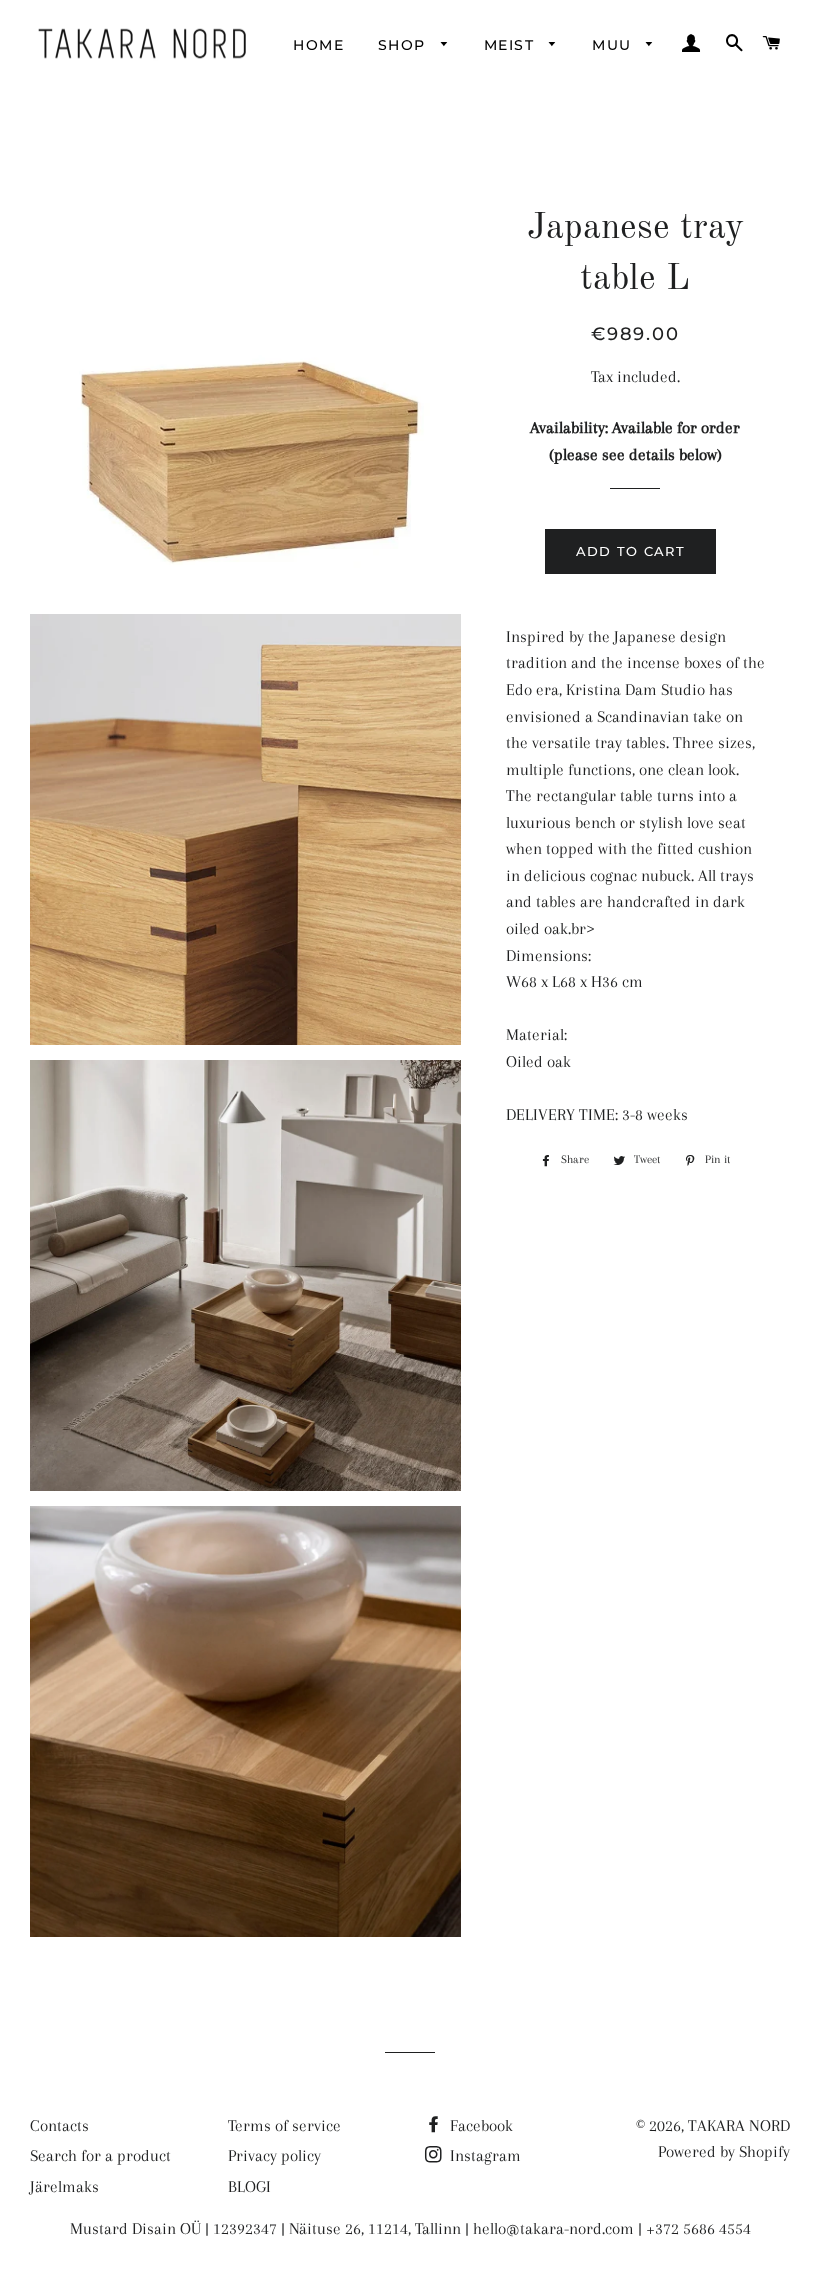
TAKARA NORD (739, 2125)
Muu (614, 45)
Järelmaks (64, 2186)
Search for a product (100, 2155)
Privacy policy (274, 2155)
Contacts (59, 2125)
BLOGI (249, 2186)
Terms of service (284, 2125)
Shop (404, 45)
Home (318, 45)
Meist (511, 45)
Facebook (479, 2125)
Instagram (483, 2155)
